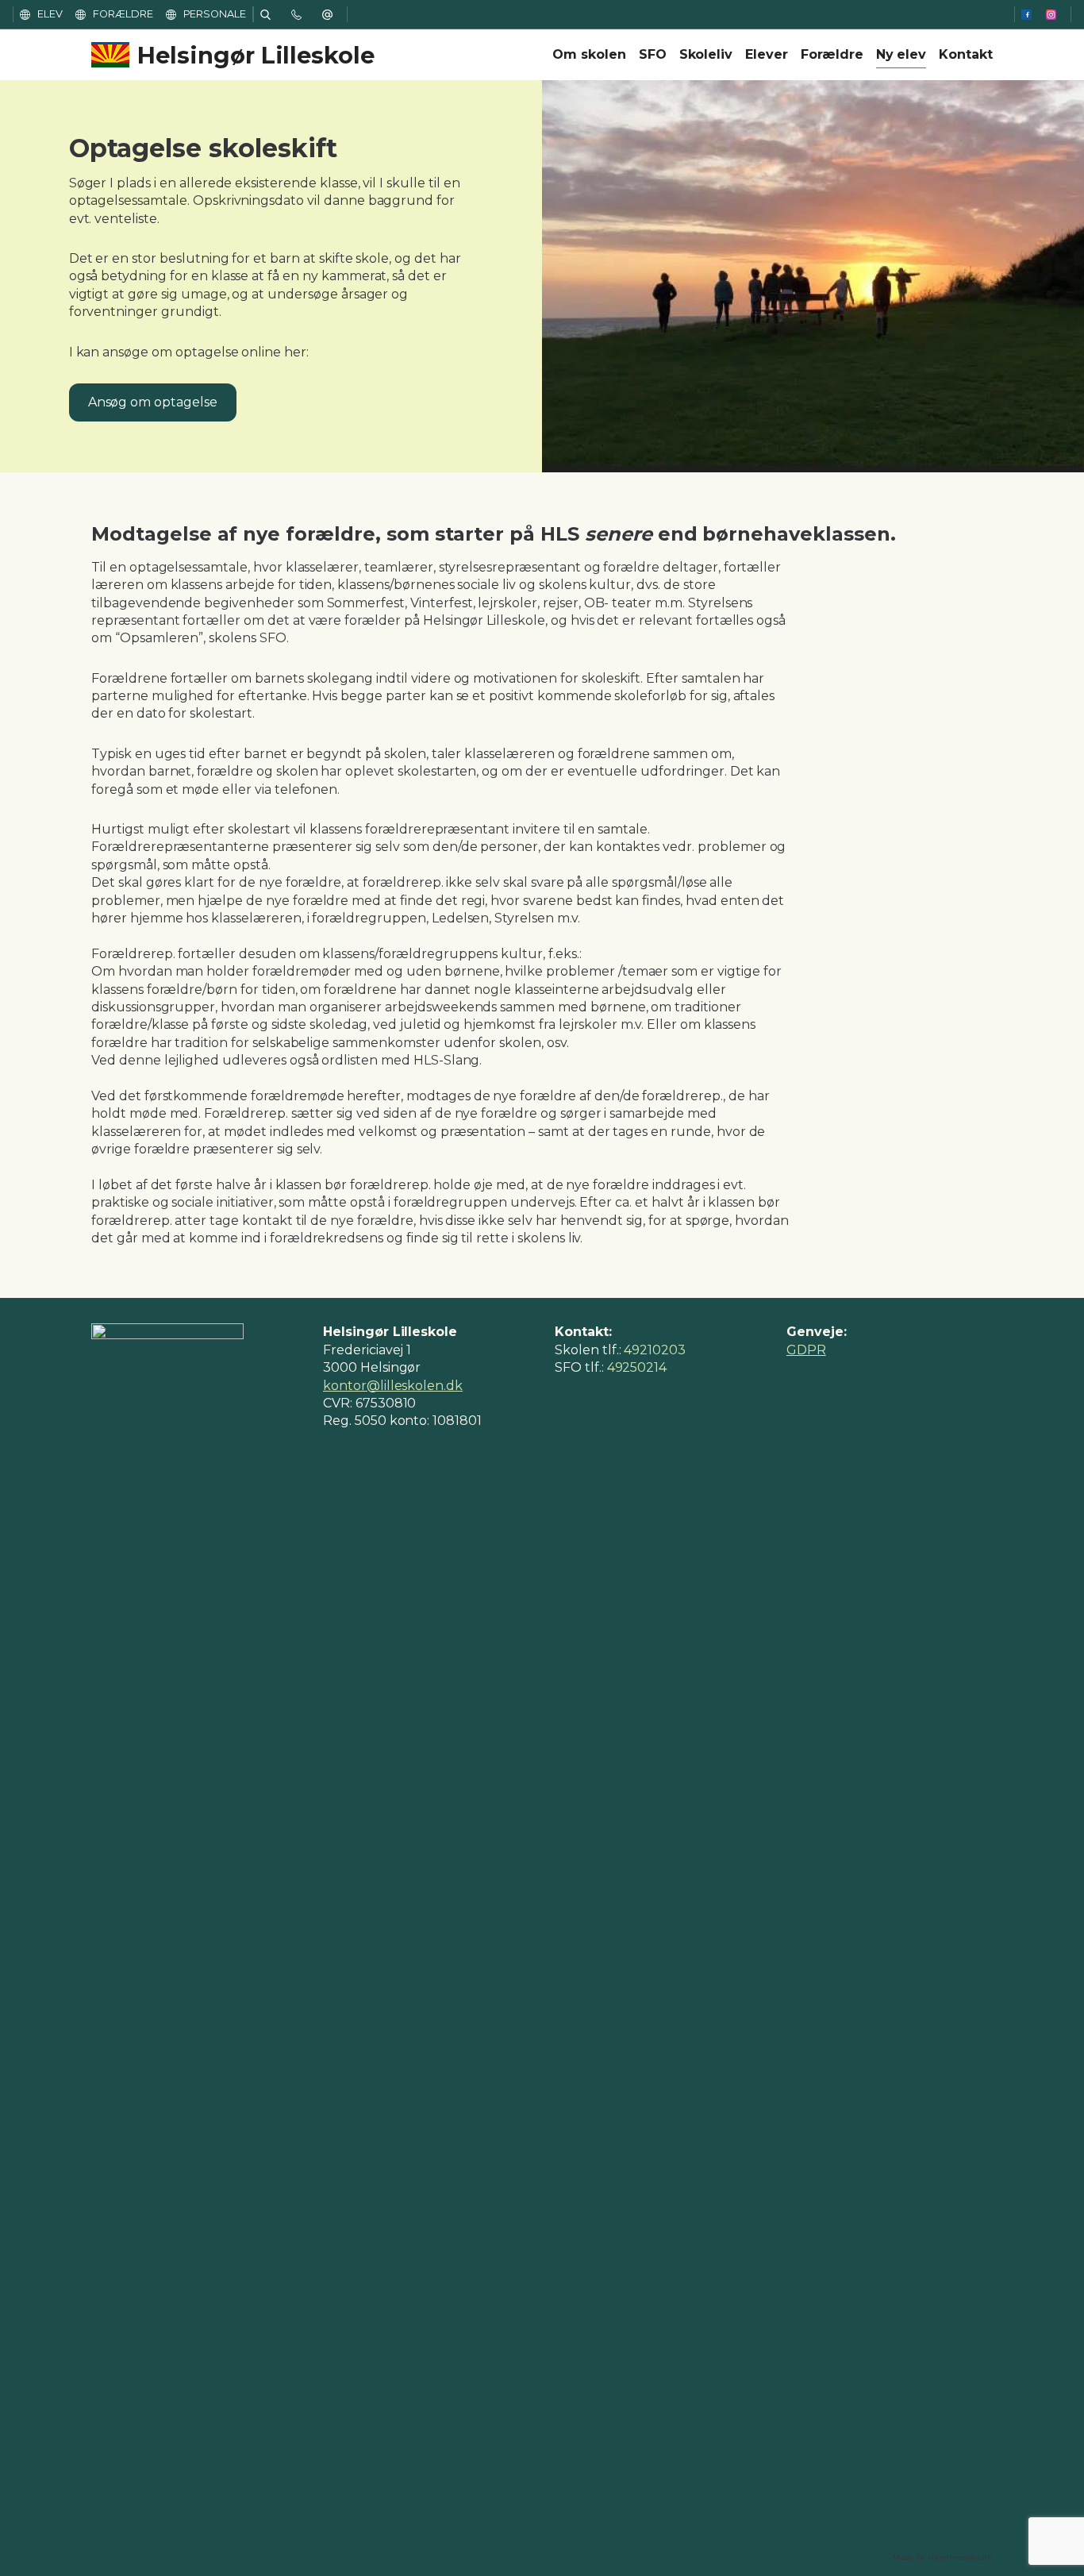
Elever (767, 54)
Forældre (832, 54)
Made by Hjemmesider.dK (943, 2557)
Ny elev (901, 54)
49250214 (637, 1367)
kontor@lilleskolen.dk (393, 1386)
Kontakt (966, 54)
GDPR (806, 1350)
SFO (653, 54)
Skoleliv (706, 54)
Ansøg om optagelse (153, 402)
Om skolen (589, 54)
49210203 (655, 1350)
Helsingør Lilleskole (256, 55)
